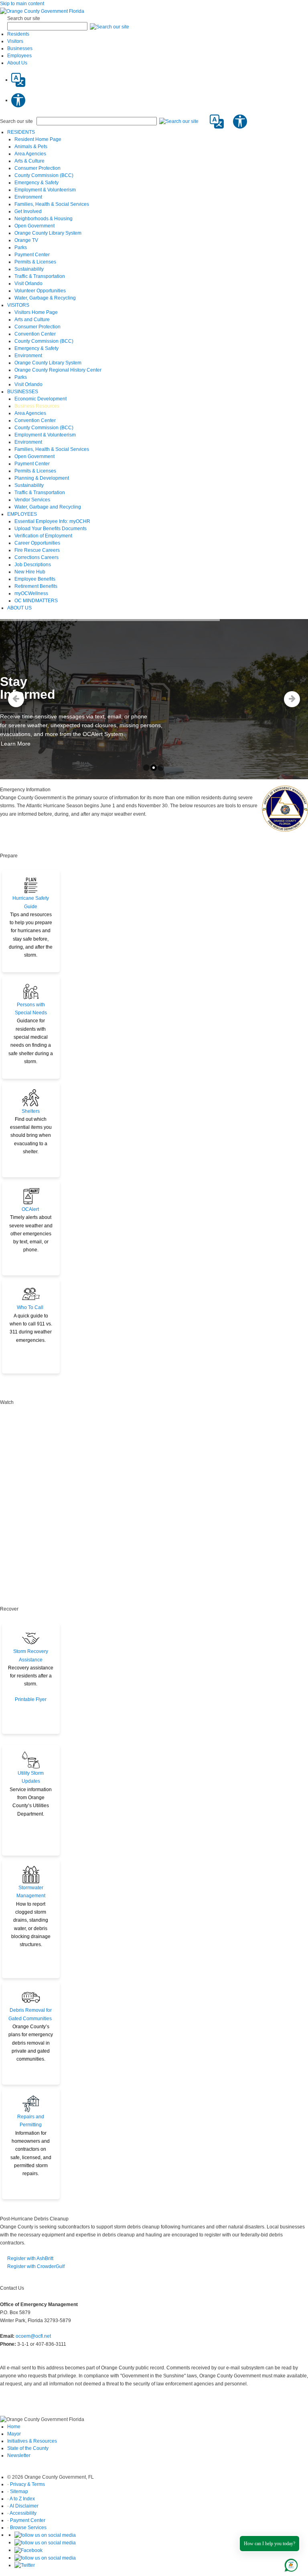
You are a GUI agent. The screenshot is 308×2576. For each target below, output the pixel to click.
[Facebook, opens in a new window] (28, 2550)
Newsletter (19, 2455)
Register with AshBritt (30, 2258)
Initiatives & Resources (32, 2441)
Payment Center (28, 2520)
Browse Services (28, 2528)
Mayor (14, 2434)
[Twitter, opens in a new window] (25, 2565)
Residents (18, 34)
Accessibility (23, 2513)
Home (14, 2427)
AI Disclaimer (24, 2506)
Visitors (15, 41)
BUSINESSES (23, 392)
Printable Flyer (31, 1699)
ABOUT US (19, 608)
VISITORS (18, 305)
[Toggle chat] (290, 2564)
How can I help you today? (269, 2544)
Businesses (20, 48)
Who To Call (30, 1307)
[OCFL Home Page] (42, 11)
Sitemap (19, 2492)
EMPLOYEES (22, 514)
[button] (109, 26)
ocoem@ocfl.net (33, 2336)
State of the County (28, 2448)
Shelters (31, 1111)
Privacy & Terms (27, 2484)
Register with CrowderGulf (36, 2266)
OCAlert (30, 1209)
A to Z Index (22, 2499)
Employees (19, 56)
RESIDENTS (21, 132)
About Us (17, 63)
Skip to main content (22, 4)
